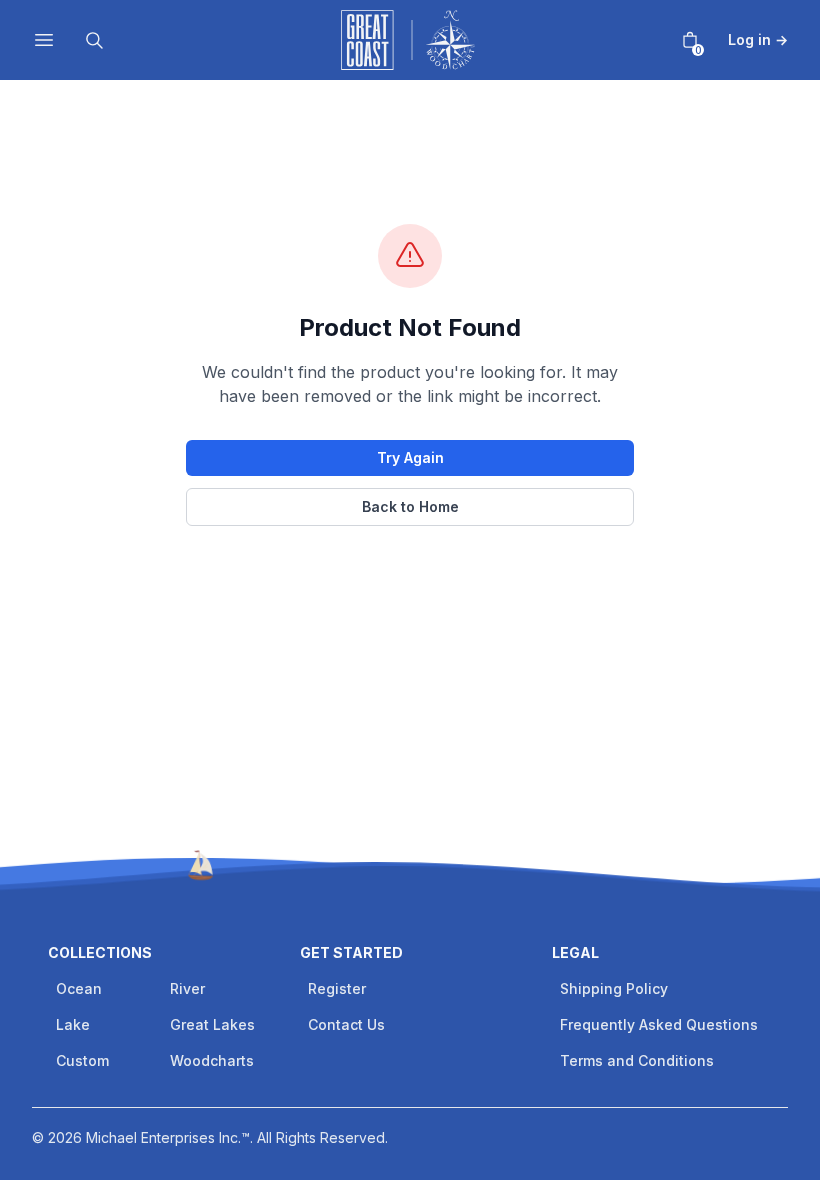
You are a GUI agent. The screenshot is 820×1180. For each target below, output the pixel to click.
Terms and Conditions (637, 1060)
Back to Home (410, 506)
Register (337, 988)
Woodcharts (212, 1060)
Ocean (79, 988)
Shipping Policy (614, 988)
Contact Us (346, 1024)
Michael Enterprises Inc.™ (168, 1137)
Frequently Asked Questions (659, 1024)
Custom (82, 1060)
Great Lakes (212, 1024)
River (187, 988)
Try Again (410, 457)
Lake (73, 1024)
